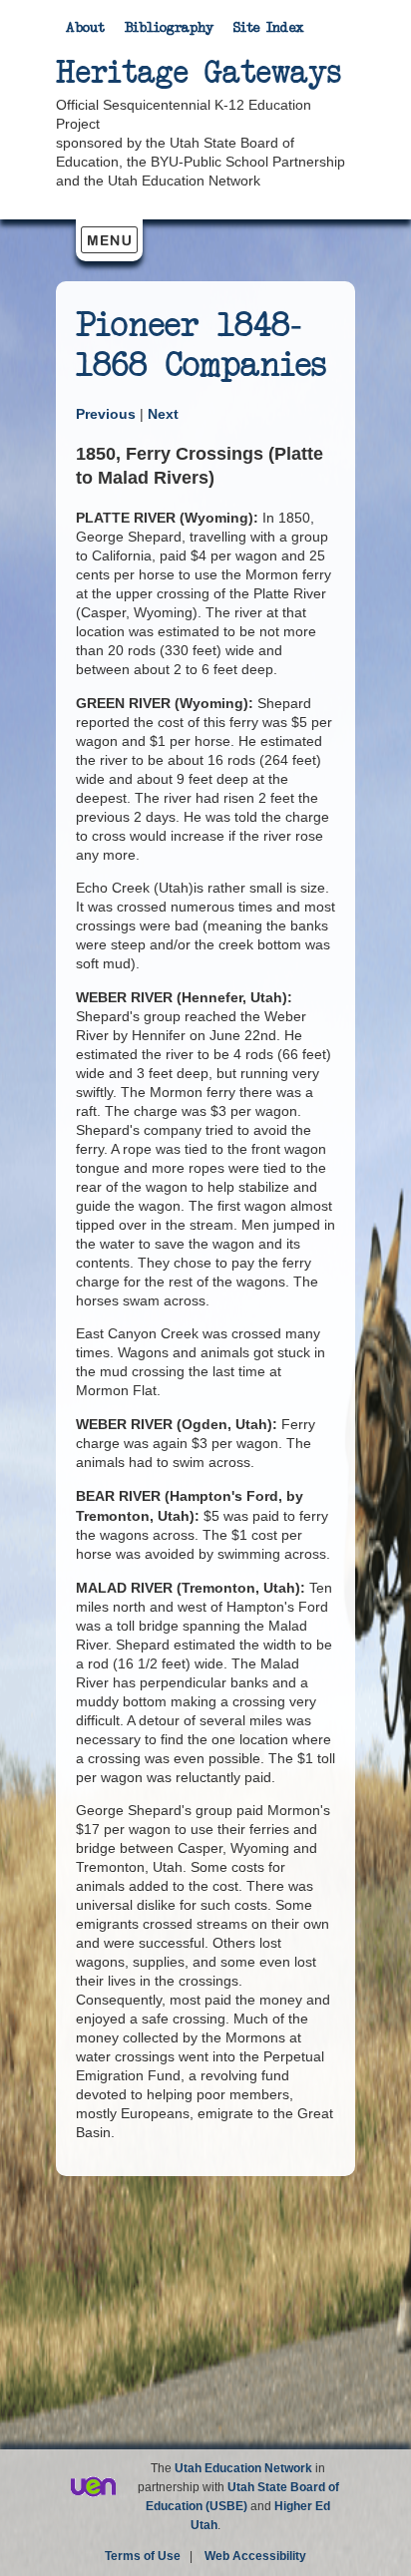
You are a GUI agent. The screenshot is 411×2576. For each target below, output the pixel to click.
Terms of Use (143, 2556)
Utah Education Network (243, 2468)
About (85, 28)
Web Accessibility (255, 2556)
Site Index (269, 28)
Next (163, 414)
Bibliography (169, 28)
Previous (108, 414)
